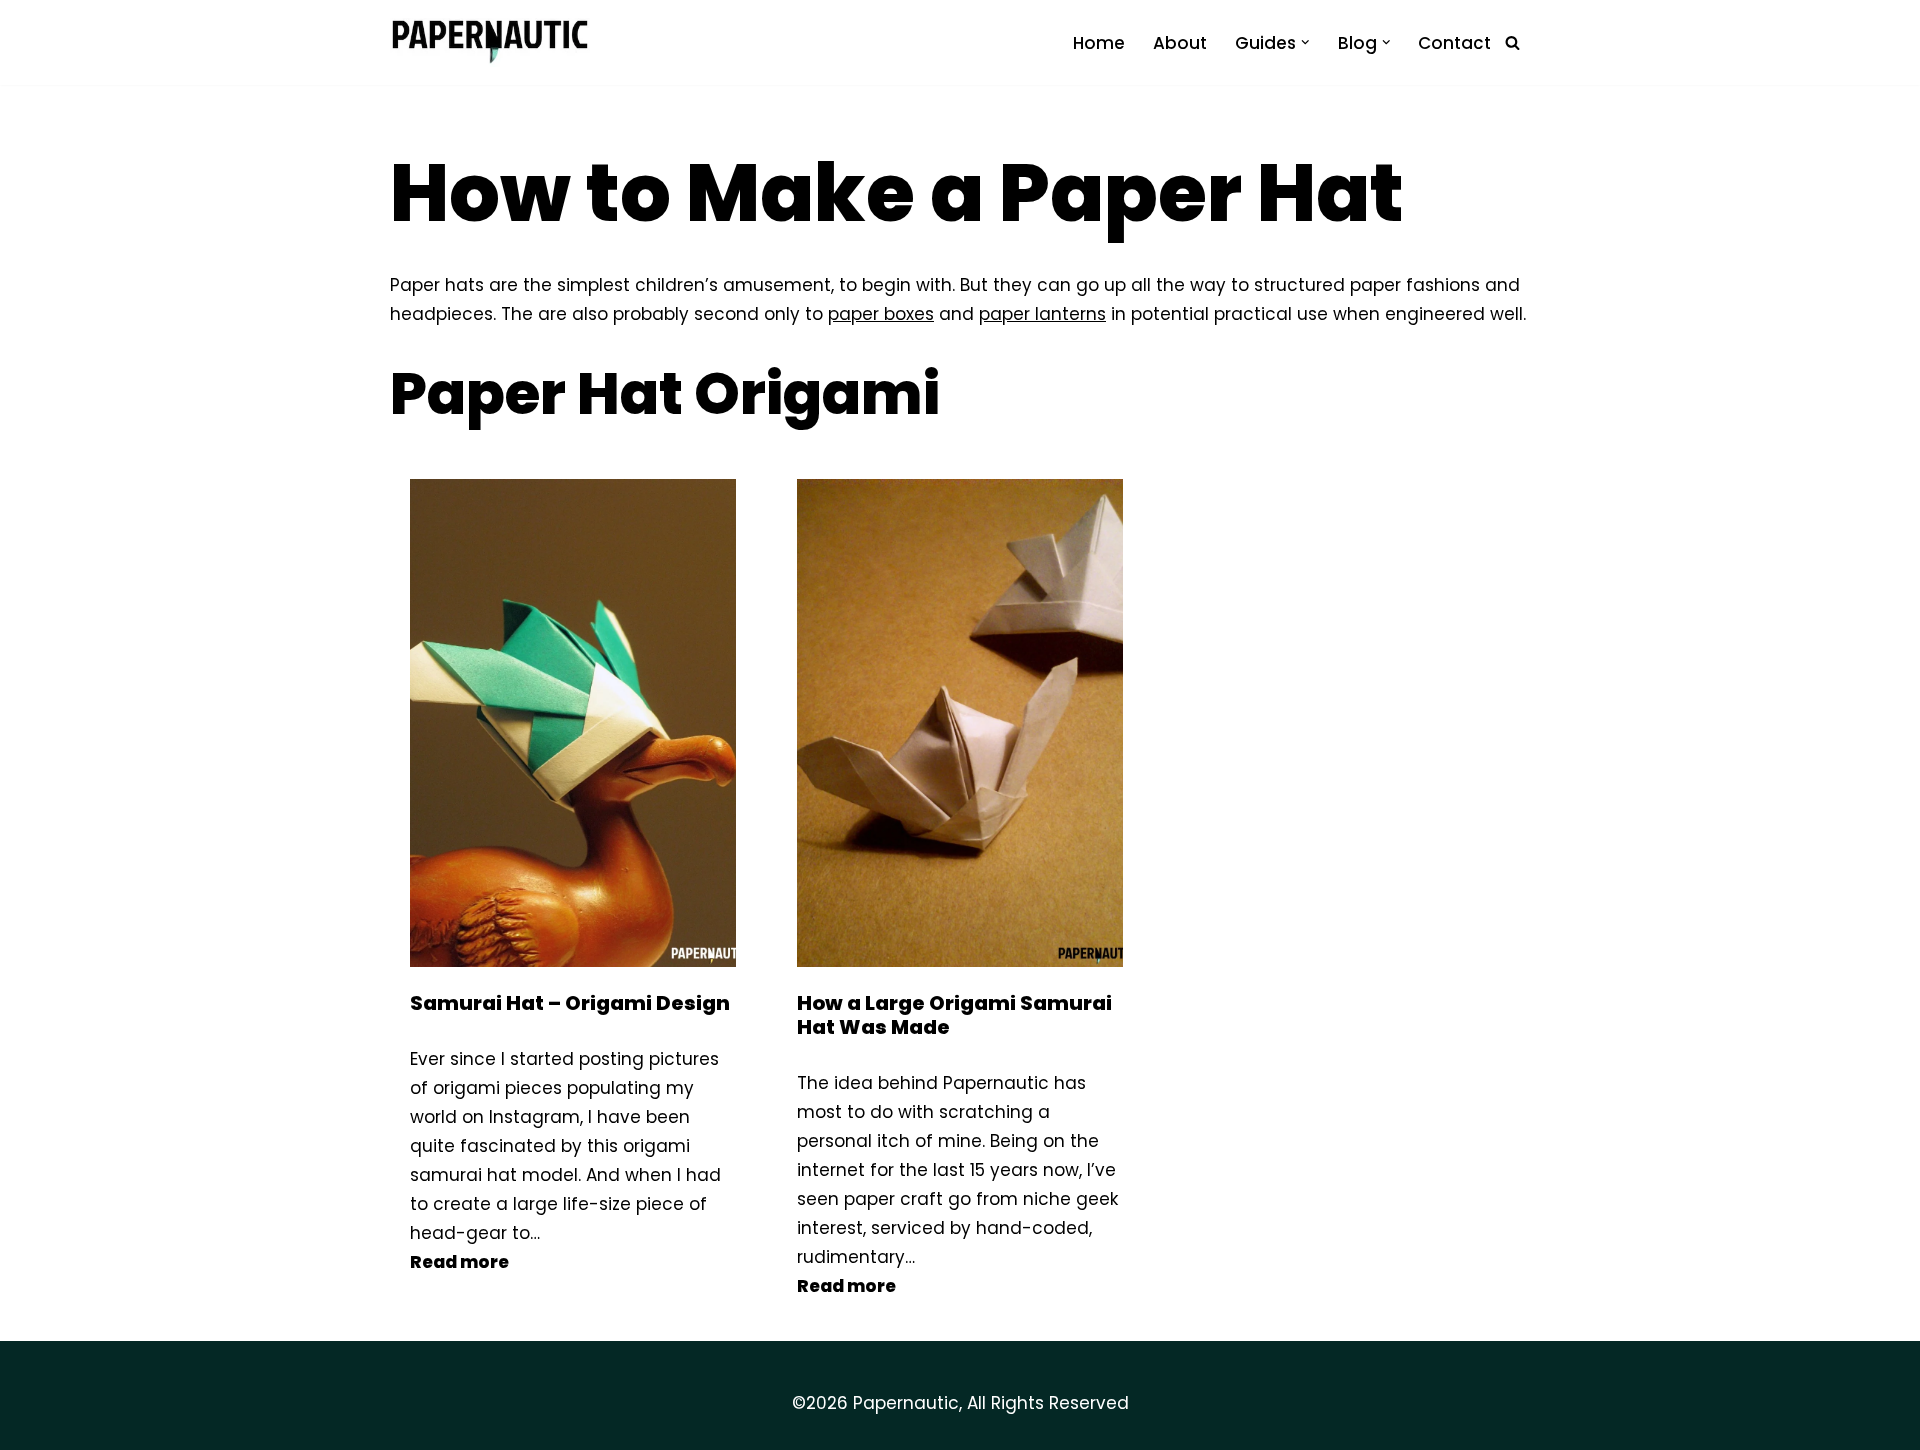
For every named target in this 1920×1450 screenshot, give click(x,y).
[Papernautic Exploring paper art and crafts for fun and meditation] (490, 42)
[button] (1305, 42)
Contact (1454, 43)
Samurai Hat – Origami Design (570, 1003)
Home (1099, 43)
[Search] (1512, 42)
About (1180, 43)
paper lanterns (1042, 314)
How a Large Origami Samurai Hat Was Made (954, 1015)
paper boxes (881, 314)
